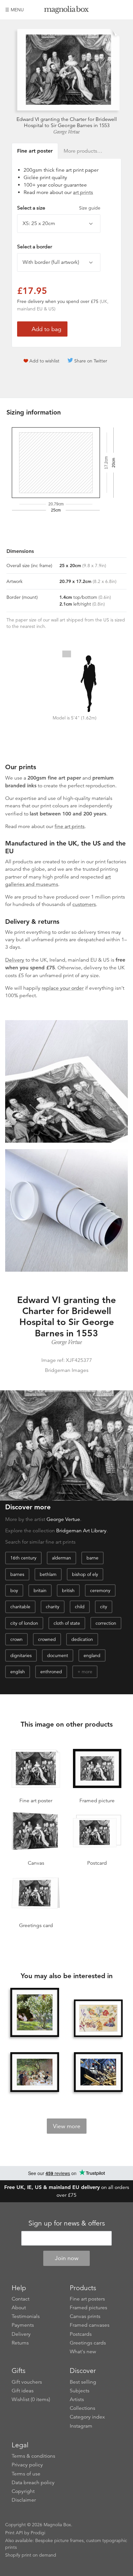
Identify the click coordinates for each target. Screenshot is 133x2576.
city (104, 1607)
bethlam (48, 1574)
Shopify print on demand (31, 2555)
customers (84, 904)
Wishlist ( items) (31, 2399)
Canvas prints (85, 2316)
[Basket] (123, 10)
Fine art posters (87, 2299)
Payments (23, 2325)
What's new (83, 2352)
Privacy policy (27, 2465)
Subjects (80, 2391)
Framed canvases (90, 2325)
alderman (61, 1558)
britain (40, 1590)
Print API (14, 2533)
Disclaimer (24, 2500)
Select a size (59, 208)
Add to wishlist (44, 361)
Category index (87, 2417)
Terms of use (26, 2474)
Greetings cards (88, 2343)
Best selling (83, 2382)
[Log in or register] (112, 10)
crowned (47, 1639)
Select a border (35, 247)
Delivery (15, 960)
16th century (23, 1558)
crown (16, 1639)
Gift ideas (23, 2391)
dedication (82, 1639)
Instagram (81, 2426)
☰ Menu (15, 10)
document (58, 1655)
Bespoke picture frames (59, 2540)
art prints (83, 192)
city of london (24, 1623)
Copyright (23, 2491)
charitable (20, 1607)
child (80, 1607)
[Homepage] (67, 11)
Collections (82, 2408)
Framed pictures (88, 2308)
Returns (20, 2343)
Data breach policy (33, 2483)
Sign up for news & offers (67, 2223)
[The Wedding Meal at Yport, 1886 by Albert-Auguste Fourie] (35, 2072)
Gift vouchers (27, 2382)
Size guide (90, 208)
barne (92, 1558)
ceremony (100, 1590)
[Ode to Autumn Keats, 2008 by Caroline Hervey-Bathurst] (98, 2018)
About (19, 2308)
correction (106, 1623)
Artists (77, 2399)
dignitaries (21, 1655)
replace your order (63, 988)
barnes (17, 1574)
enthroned (51, 1672)
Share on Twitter (91, 361)
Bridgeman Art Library (81, 1531)
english (18, 1672)
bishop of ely (85, 1574)
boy (14, 1590)
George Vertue (66, 132)
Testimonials (26, 2316)
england (92, 1655)
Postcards (81, 2334)
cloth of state (67, 1623)
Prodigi (38, 2533)
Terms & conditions (33, 2456)
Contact (20, 2299)
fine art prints (70, 826)
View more (67, 2126)
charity (53, 1607)
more (87, 1672)
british (68, 1590)
